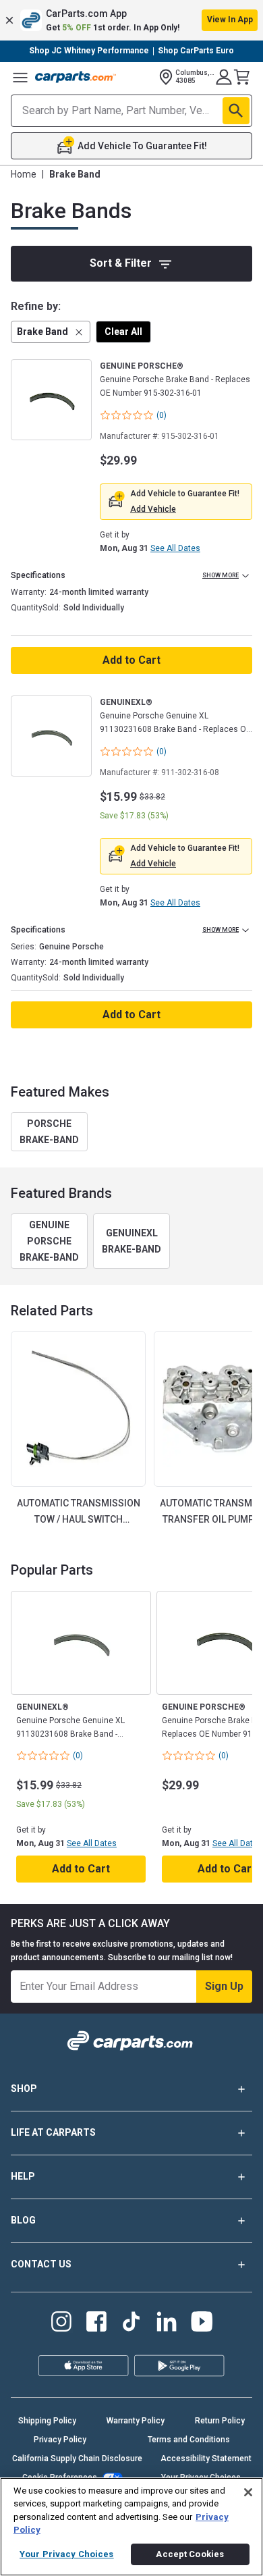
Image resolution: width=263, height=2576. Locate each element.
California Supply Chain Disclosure (77, 2459)
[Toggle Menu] (20, 77)
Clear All (123, 332)
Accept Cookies (190, 2554)
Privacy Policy (60, 2440)
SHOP (24, 2088)
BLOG (23, 2220)
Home (24, 174)
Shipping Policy (47, 2421)
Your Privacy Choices (67, 2554)
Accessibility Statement (206, 2459)
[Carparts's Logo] (76, 77)
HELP (23, 2176)
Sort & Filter (121, 263)
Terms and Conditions (189, 2440)
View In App (230, 20)
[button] (131, 20)
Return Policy (220, 2421)
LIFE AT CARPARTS (53, 2132)
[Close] (248, 2492)
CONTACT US (41, 2264)
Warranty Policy (136, 2421)
